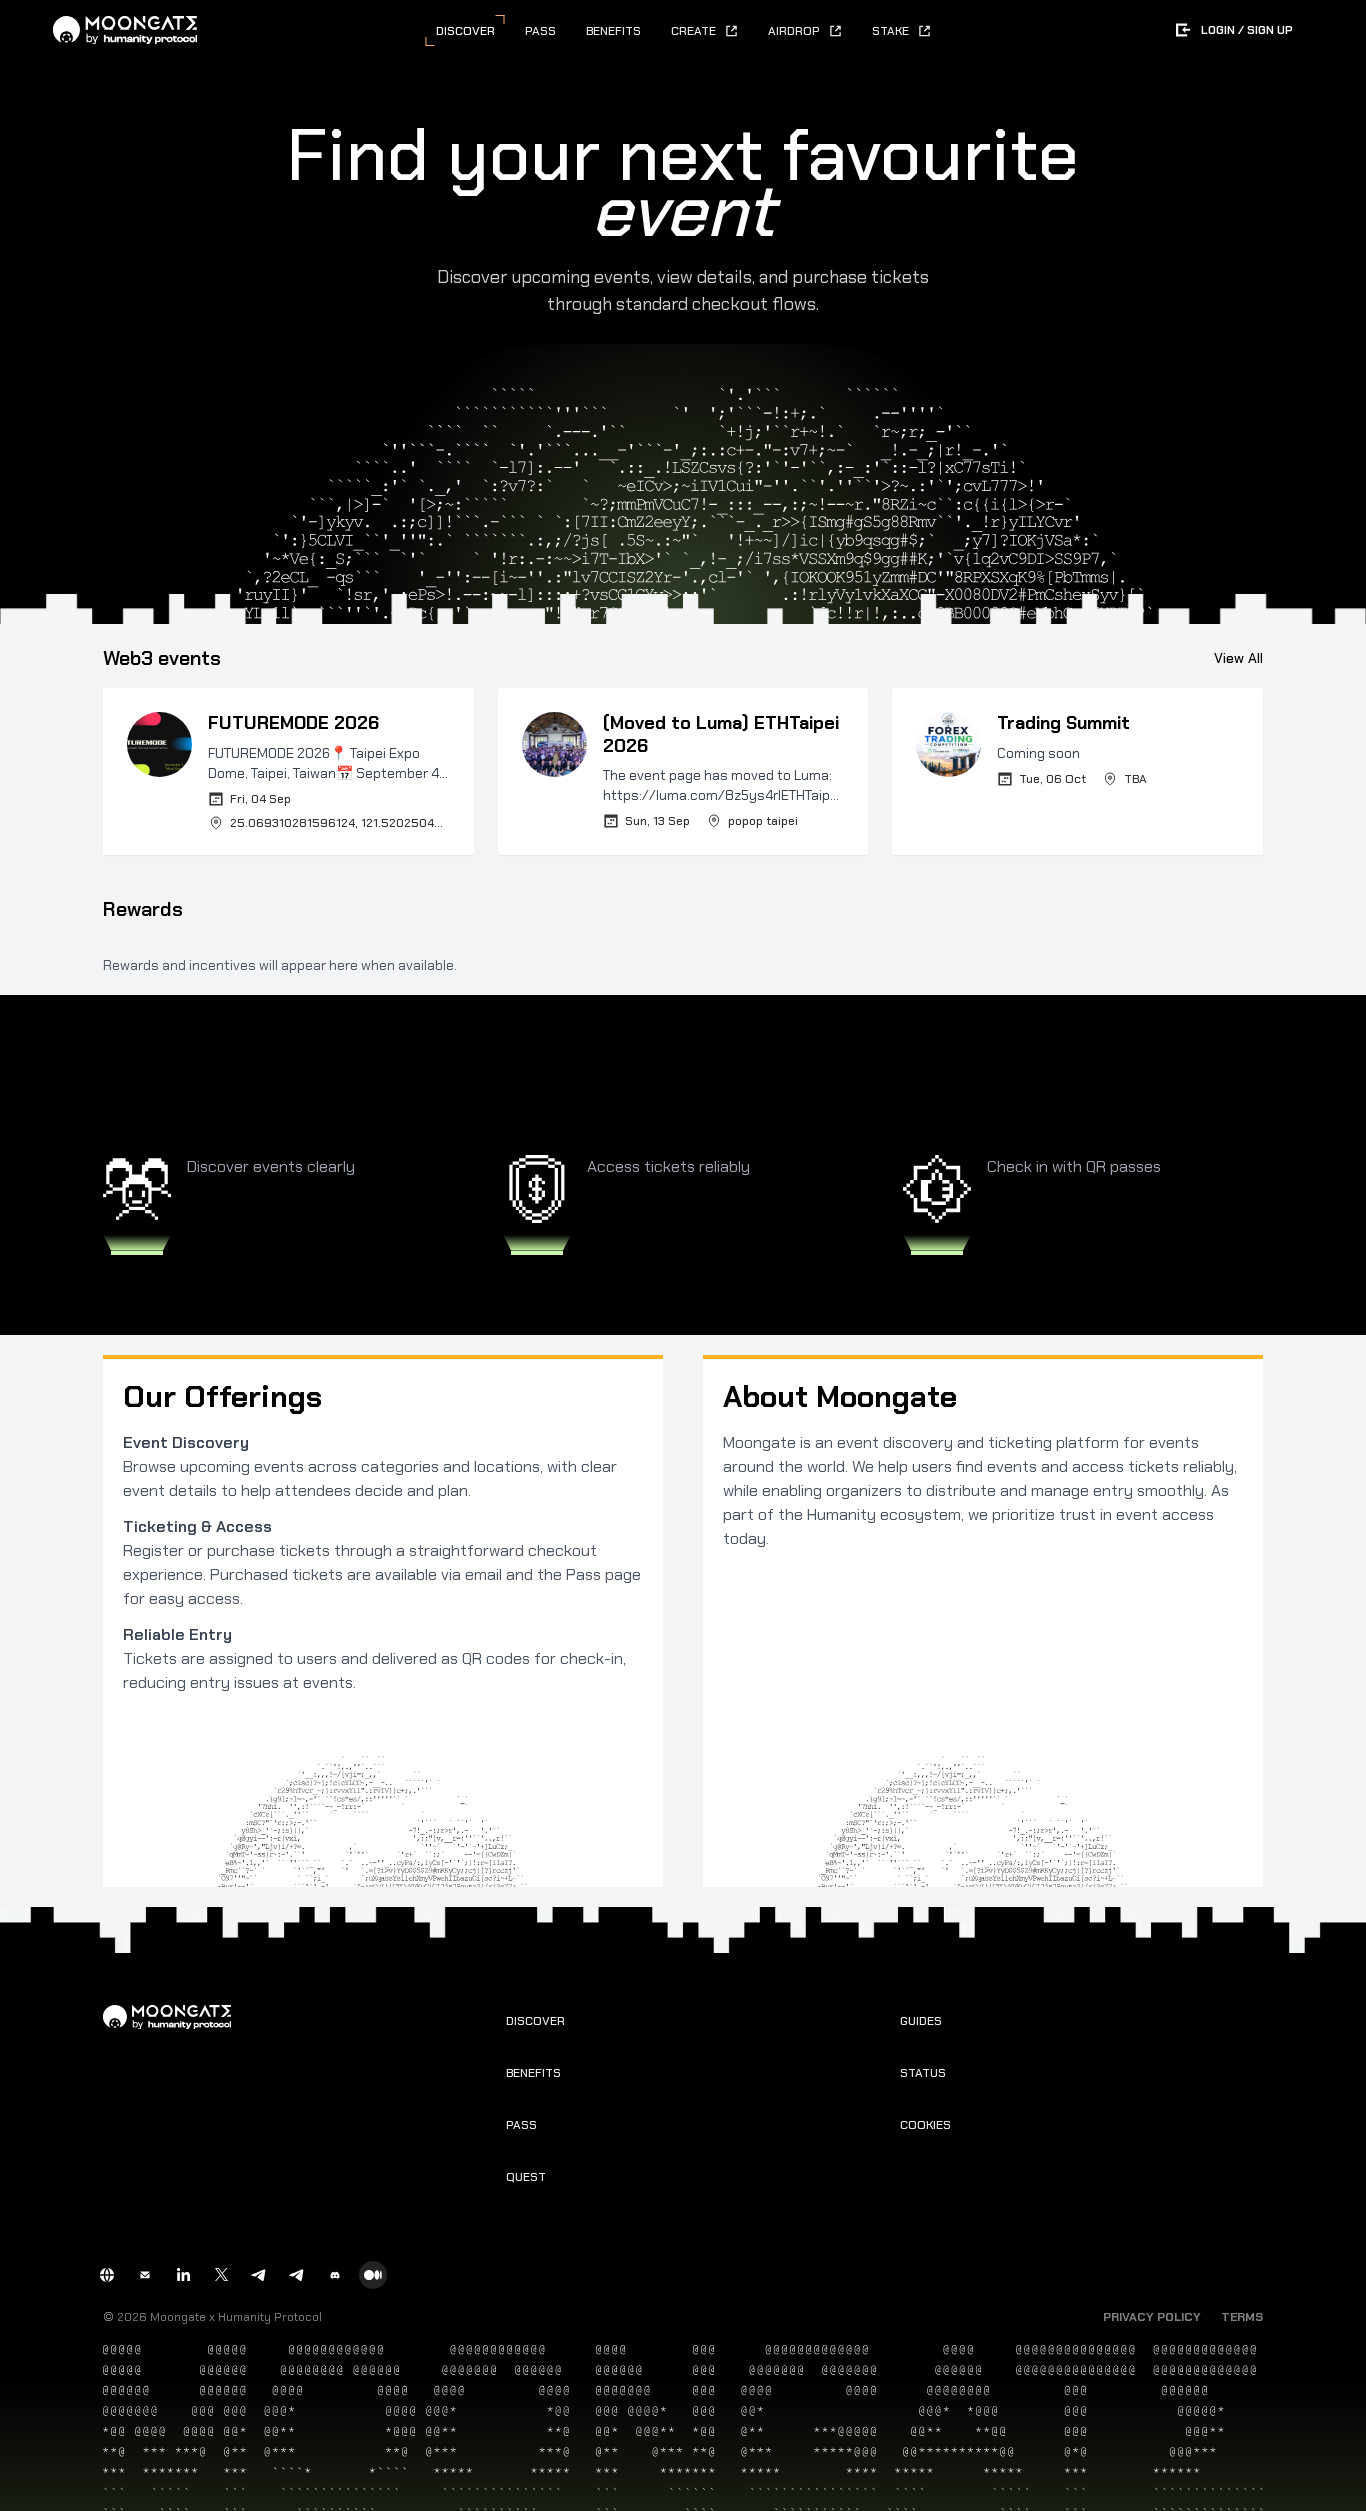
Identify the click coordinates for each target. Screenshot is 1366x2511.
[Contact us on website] (107, 2275)
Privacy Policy (1152, 2317)
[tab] (465, 31)
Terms (1242, 2317)
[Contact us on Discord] (335, 2275)
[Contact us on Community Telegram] (259, 2275)
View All (1238, 658)
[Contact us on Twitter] (221, 2275)
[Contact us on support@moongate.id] (145, 2275)
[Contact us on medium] (373, 2275)
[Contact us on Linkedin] (183, 2275)
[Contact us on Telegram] (297, 2275)
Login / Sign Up (1247, 30)
